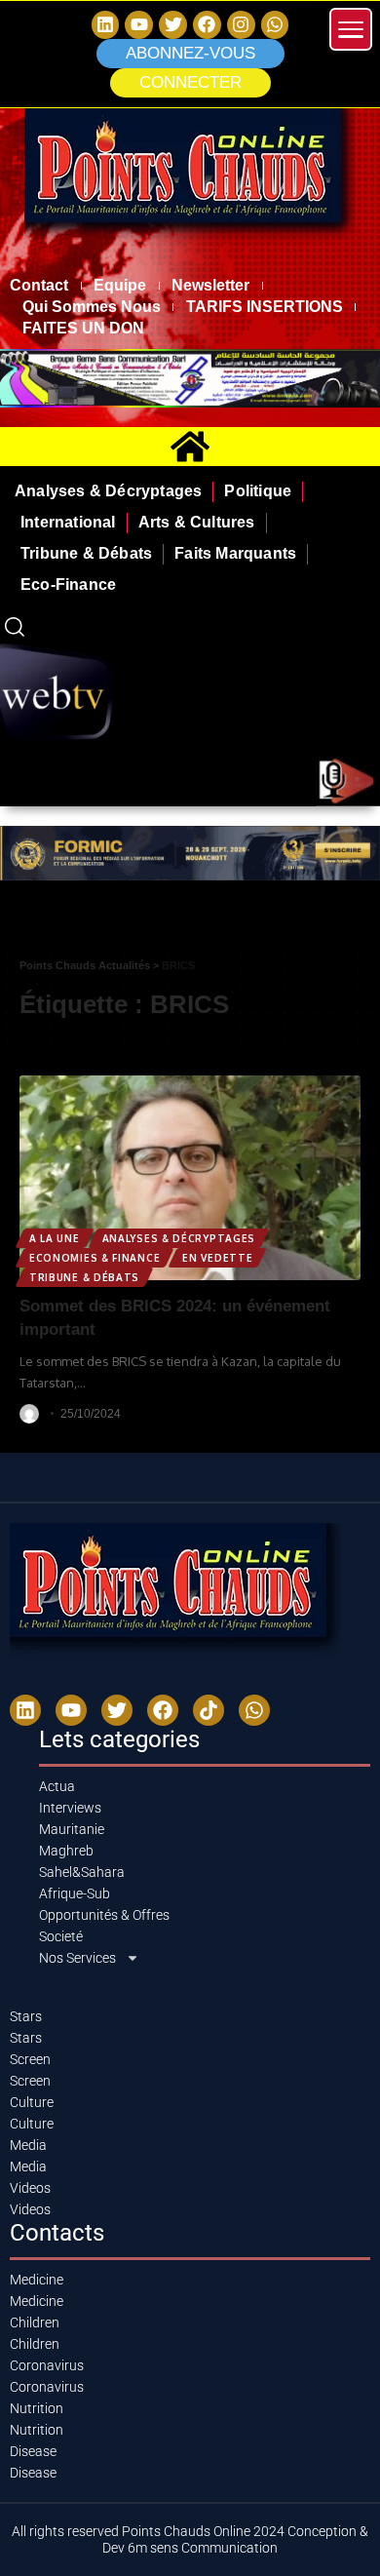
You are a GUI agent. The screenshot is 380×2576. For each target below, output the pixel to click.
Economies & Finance (95, 1258)
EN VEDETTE (217, 1258)
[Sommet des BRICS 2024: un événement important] (190, 1178)
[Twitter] (173, 25)
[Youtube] (71, 1710)
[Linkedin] (106, 25)
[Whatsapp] (275, 25)
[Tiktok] (209, 1710)
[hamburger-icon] (358, 919)
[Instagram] (241, 25)
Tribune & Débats (84, 1277)
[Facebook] (207, 25)
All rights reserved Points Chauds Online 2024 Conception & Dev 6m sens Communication (190, 2539)
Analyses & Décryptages (179, 1238)
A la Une (55, 1238)
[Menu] (351, 29)
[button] (190, 83)
